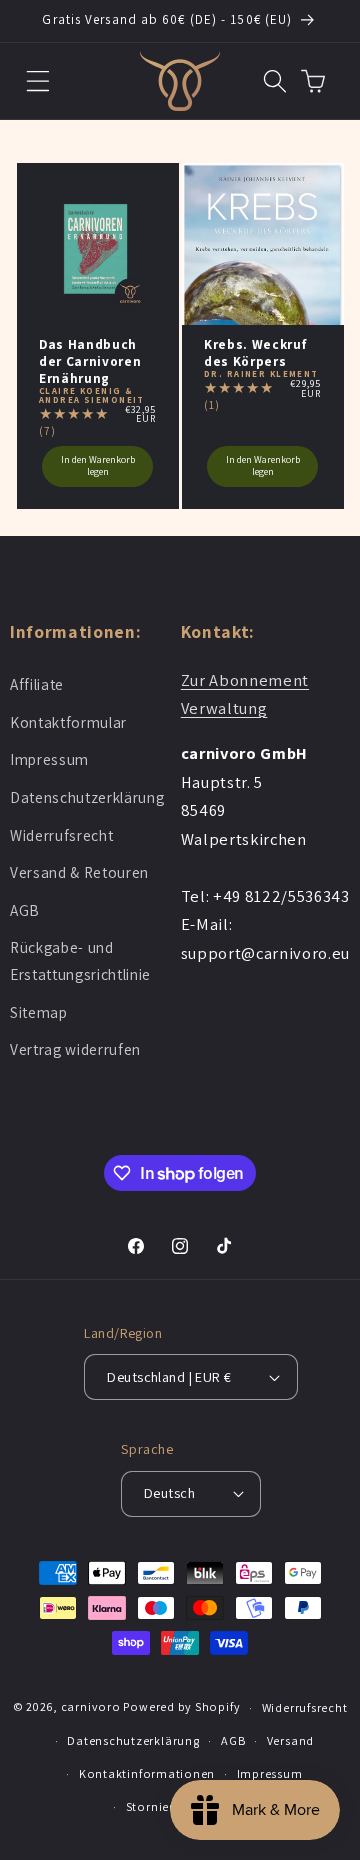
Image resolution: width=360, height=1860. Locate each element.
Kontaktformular (68, 722)
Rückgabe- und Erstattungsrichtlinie (80, 960)
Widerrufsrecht (61, 835)
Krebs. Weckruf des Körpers (255, 353)
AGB (25, 910)
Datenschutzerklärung (87, 797)
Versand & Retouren (79, 872)
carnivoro (91, 1707)
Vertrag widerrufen (75, 1049)
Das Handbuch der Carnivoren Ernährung (90, 361)
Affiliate (37, 684)
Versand (290, 1740)
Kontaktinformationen (147, 1773)
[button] (38, 80)
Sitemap (39, 1012)
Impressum (49, 759)
